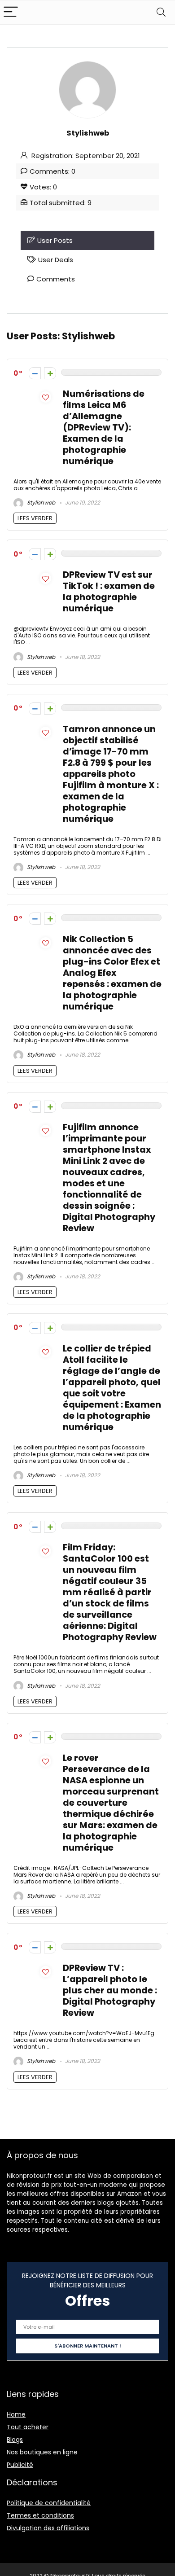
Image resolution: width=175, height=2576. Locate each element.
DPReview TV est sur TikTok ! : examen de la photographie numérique (109, 592)
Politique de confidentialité (49, 2503)
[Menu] (11, 12)
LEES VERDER (35, 518)
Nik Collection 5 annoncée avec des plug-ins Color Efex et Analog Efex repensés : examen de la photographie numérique (112, 973)
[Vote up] (50, 373)
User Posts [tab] (55, 240)
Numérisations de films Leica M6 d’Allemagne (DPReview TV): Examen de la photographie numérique (104, 428)
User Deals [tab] (56, 260)
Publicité (20, 2465)
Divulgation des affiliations (48, 2528)
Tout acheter (28, 2427)
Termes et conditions (40, 2515)
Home (16, 2414)
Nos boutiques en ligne (42, 2452)
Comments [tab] (56, 279)
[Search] (161, 12)
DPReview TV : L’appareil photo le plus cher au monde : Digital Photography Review (110, 1990)
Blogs (15, 2440)
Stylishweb (40, 502)
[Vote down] (35, 373)
